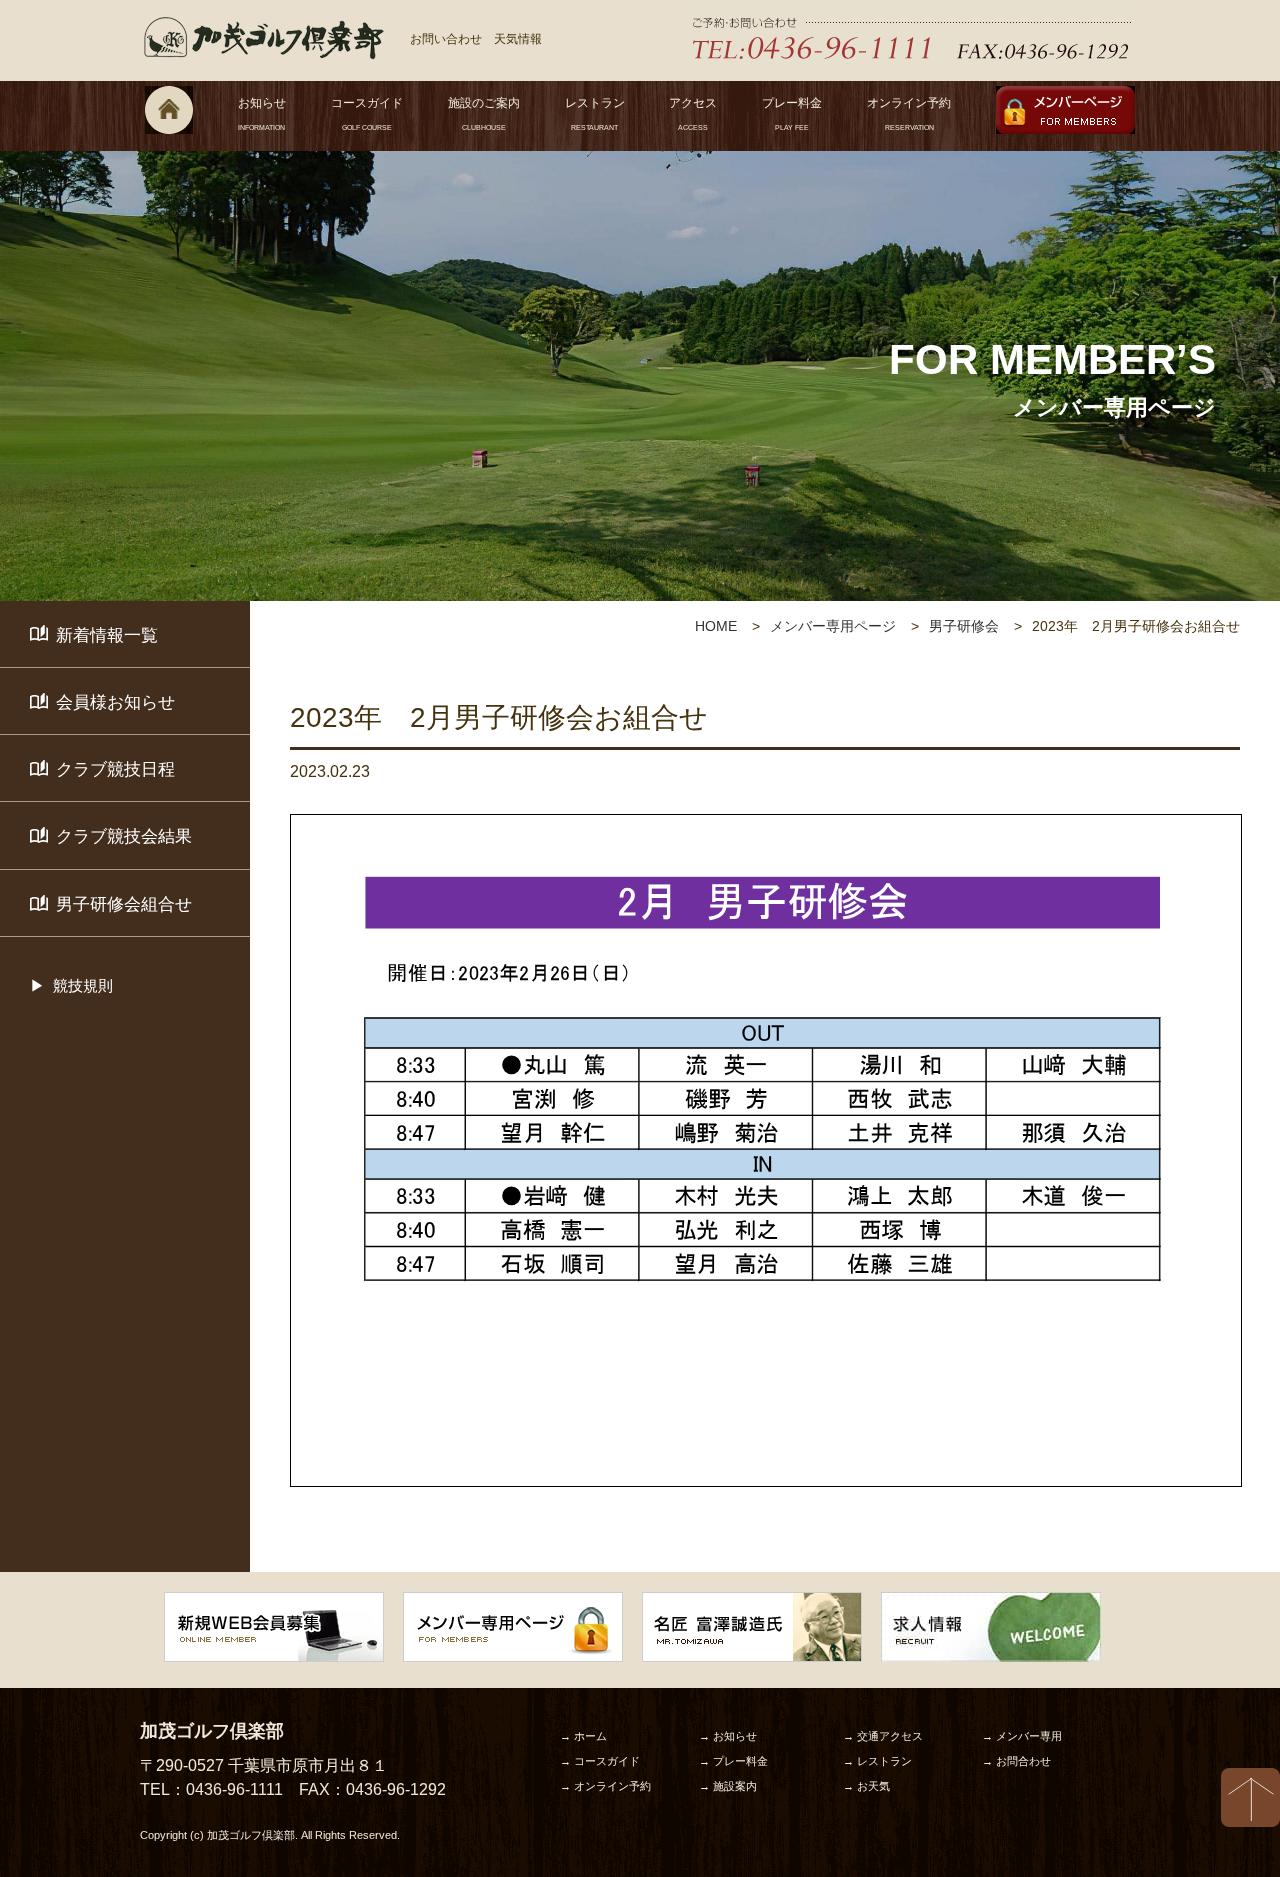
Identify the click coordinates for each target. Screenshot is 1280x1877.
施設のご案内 (484, 113)
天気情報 (518, 39)
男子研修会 (964, 626)
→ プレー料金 (733, 1761)
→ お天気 (866, 1786)
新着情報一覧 (107, 635)
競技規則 (83, 985)
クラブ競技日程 (115, 769)
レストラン (595, 113)
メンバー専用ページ (833, 626)
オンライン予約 (909, 113)
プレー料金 (792, 113)
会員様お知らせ (115, 702)
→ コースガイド (600, 1761)
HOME (716, 626)
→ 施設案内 (728, 1786)
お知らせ (262, 113)
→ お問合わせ (1016, 1761)
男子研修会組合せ (124, 904)
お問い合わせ (446, 39)
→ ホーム (583, 1736)
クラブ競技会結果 (124, 836)
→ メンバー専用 (1022, 1736)
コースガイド (367, 113)
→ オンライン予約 (605, 1786)
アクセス (693, 113)
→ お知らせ (728, 1736)
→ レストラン (877, 1761)
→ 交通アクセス (883, 1736)
